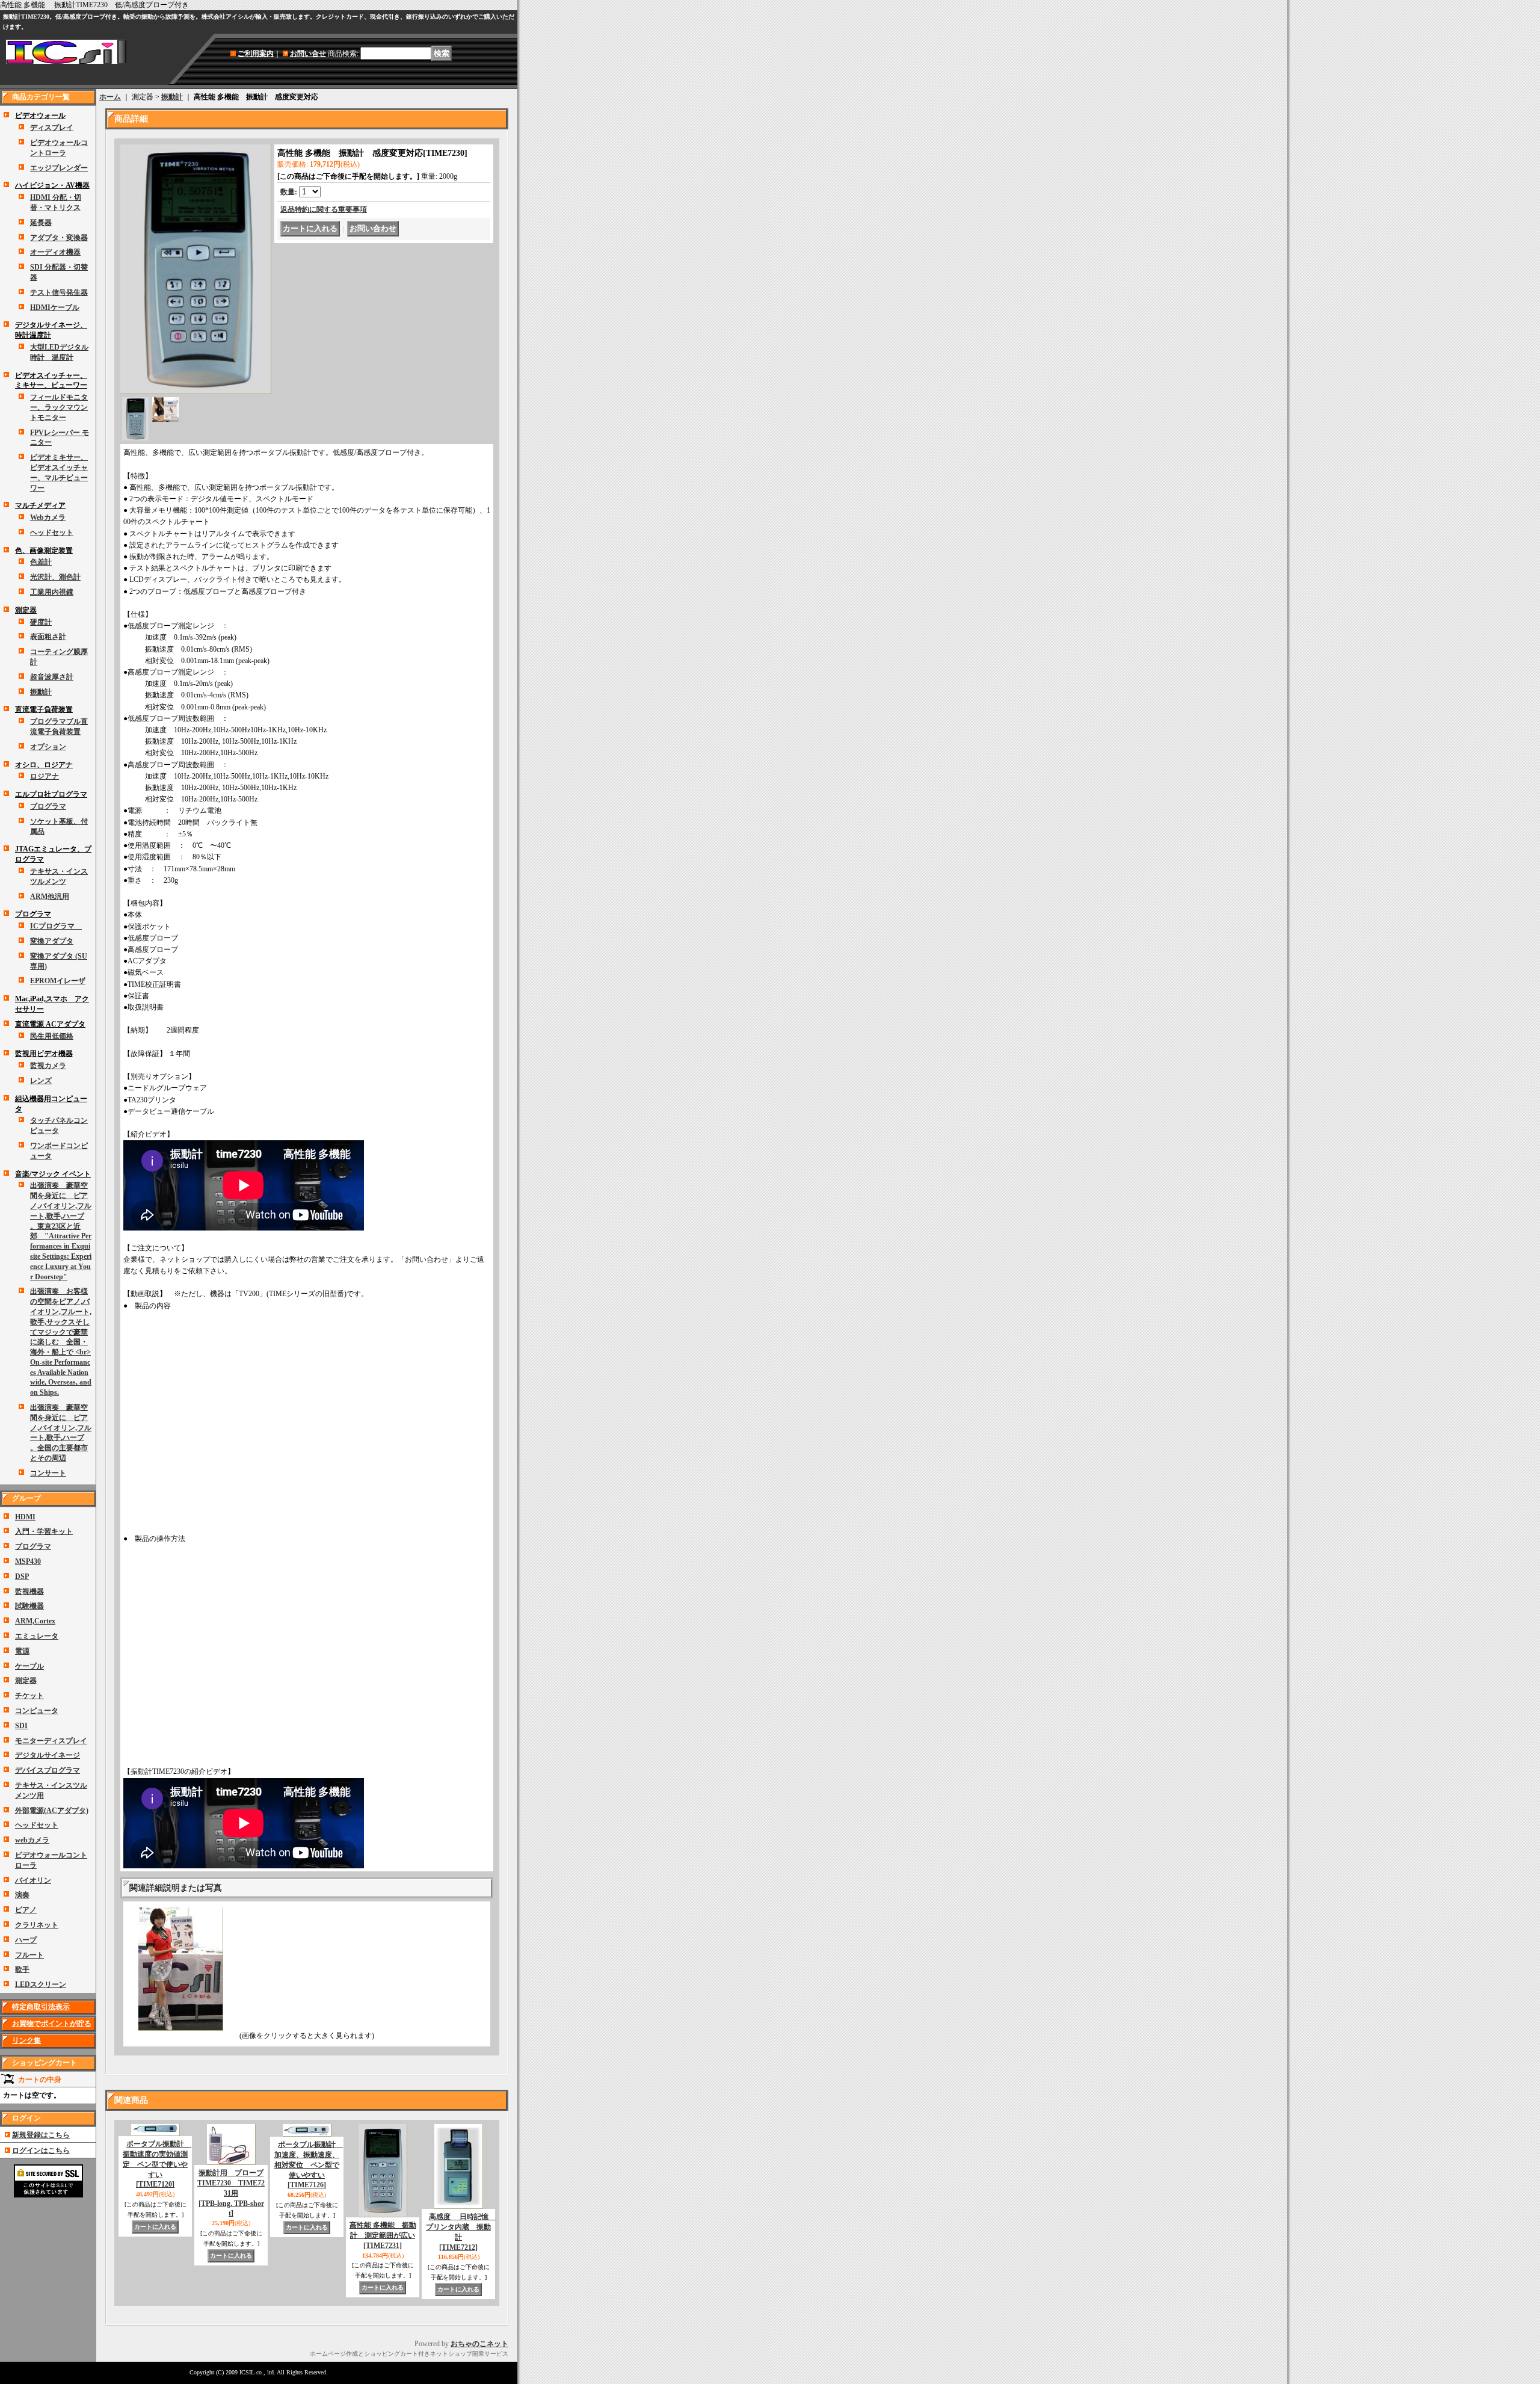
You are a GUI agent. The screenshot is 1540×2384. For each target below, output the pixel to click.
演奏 (22, 1895)
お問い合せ (308, 54)
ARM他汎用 (50, 897)
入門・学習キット (44, 1531)
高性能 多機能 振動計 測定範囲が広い (383, 2235)
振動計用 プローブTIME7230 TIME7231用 (231, 2193)
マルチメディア (40, 505)
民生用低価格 (52, 1036)
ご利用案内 (256, 54)
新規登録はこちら (41, 2135)
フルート (29, 1955)
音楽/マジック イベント (53, 1174)
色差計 (41, 562)
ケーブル (29, 1666)
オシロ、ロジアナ (44, 765)
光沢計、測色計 (55, 577)
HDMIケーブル (55, 307)
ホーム (110, 97)
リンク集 (26, 2040)
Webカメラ (48, 517)
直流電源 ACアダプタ (50, 1024)
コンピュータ (37, 1711)
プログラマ (48, 806)
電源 (22, 1651)
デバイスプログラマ (48, 1770)
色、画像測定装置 (44, 551)
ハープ (26, 1940)
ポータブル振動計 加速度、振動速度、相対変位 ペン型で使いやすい (309, 2165)
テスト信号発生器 (59, 292)
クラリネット (37, 1925)
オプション (48, 747)
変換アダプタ (52, 941)
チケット (29, 1696)
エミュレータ (37, 1636)
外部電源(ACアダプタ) (52, 1811)
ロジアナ (45, 776)
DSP (22, 1576)
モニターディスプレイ (51, 1741)
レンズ (41, 1081)
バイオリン (33, 1880)
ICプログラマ (56, 926)
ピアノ (26, 1910)
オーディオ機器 (55, 252)
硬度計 (41, 622)
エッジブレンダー (59, 168)
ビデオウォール (40, 116)
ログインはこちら (41, 2151)
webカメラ (32, 1840)
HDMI (25, 1517)
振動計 (41, 692)
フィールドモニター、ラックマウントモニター (59, 407)
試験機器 (29, 1606)
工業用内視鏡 (52, 592)
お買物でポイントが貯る (52, 2024)
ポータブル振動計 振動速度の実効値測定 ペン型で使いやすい (157, 2164)
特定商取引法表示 (41, 2007)
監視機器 (29, 1592)
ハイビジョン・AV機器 (52, 185)
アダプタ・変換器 (59, 238)
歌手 (22, 1969)
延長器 (41, 223)
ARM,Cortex (35, 1621)
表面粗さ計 (48, 637)
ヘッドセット (52, 533)
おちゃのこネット (479, 2344)
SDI (21, 1726)
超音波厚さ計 (52, 677)
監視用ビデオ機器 (44, 1054)
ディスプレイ (52, 128)
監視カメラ (48, 1066)
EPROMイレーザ (58, 981)
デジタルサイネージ (48, 1755)
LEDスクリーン (41, 1984)
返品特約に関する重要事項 (324, 209)
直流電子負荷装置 (44, 709)
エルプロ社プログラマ (51, 794)
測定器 (26, 610)
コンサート (48, 1473)
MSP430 (28, 1561)
